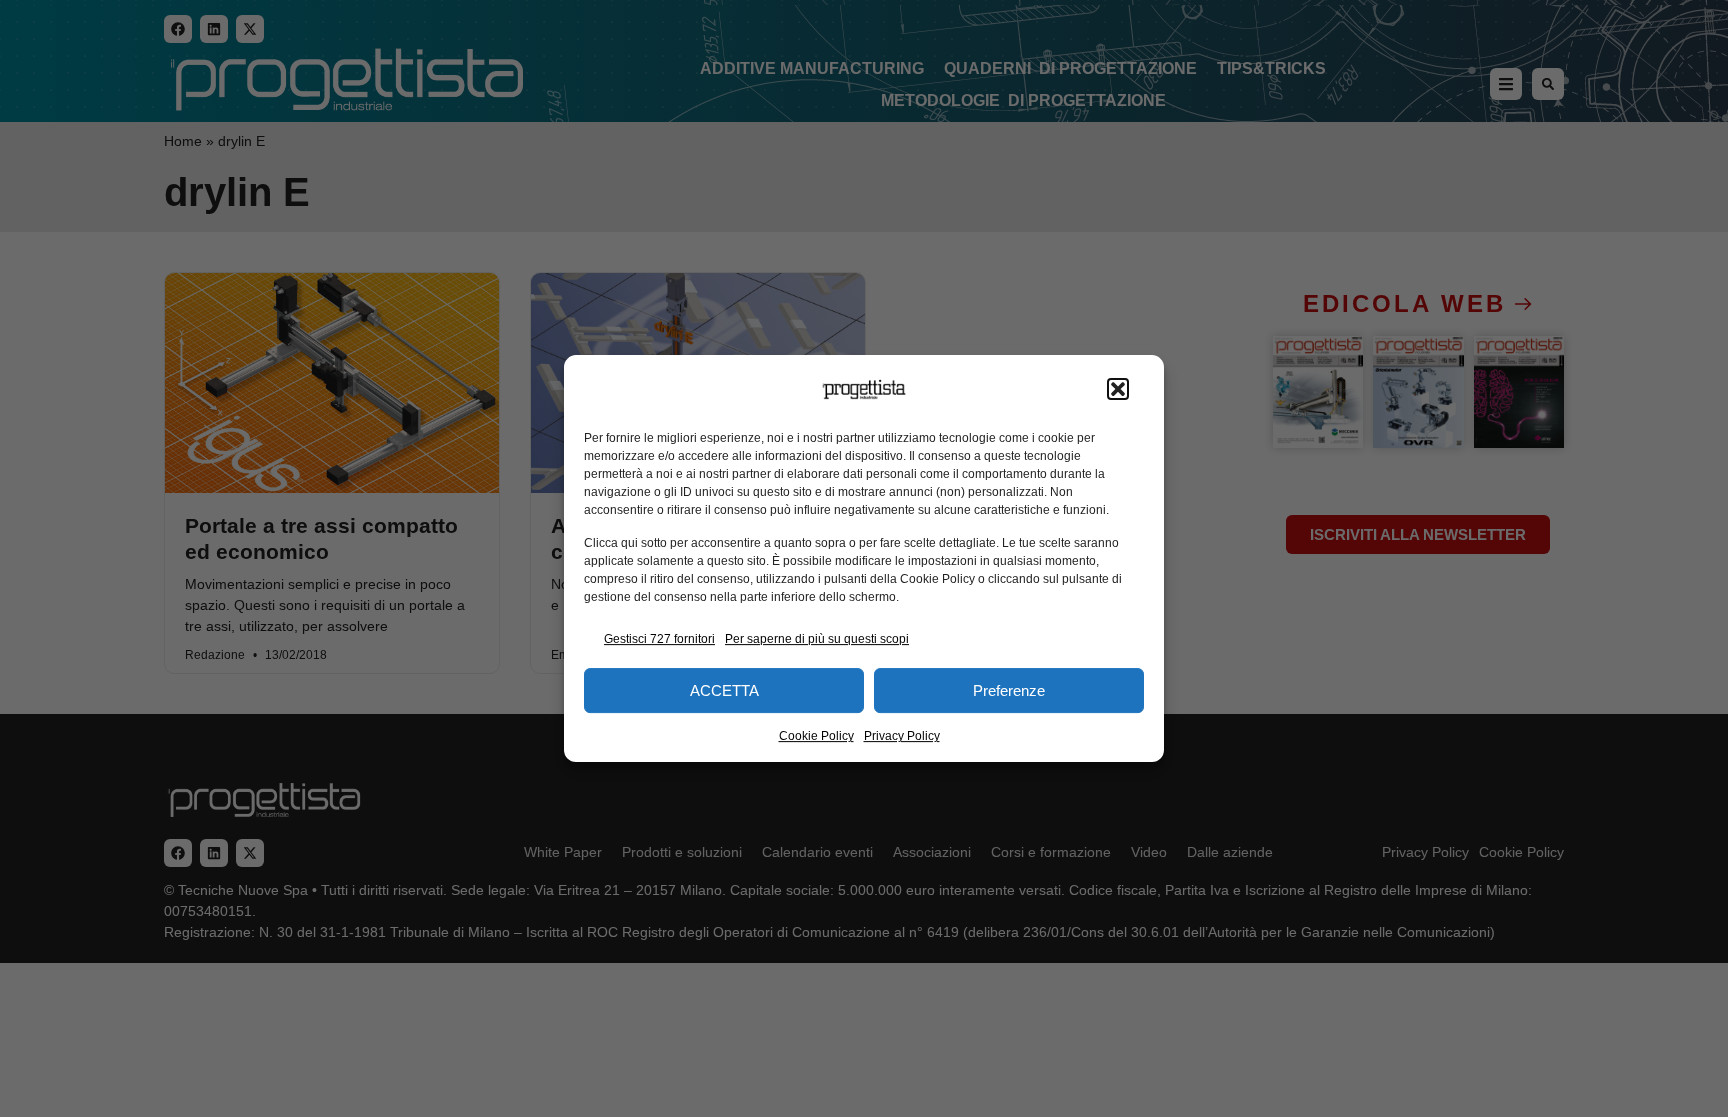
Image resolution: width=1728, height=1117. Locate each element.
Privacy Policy (902, 736)
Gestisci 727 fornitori (659, 639)
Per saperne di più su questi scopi (817, 639)
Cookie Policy (816, 736)
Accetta (724, 690)
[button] (1118, 390)
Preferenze (1009, 690)
